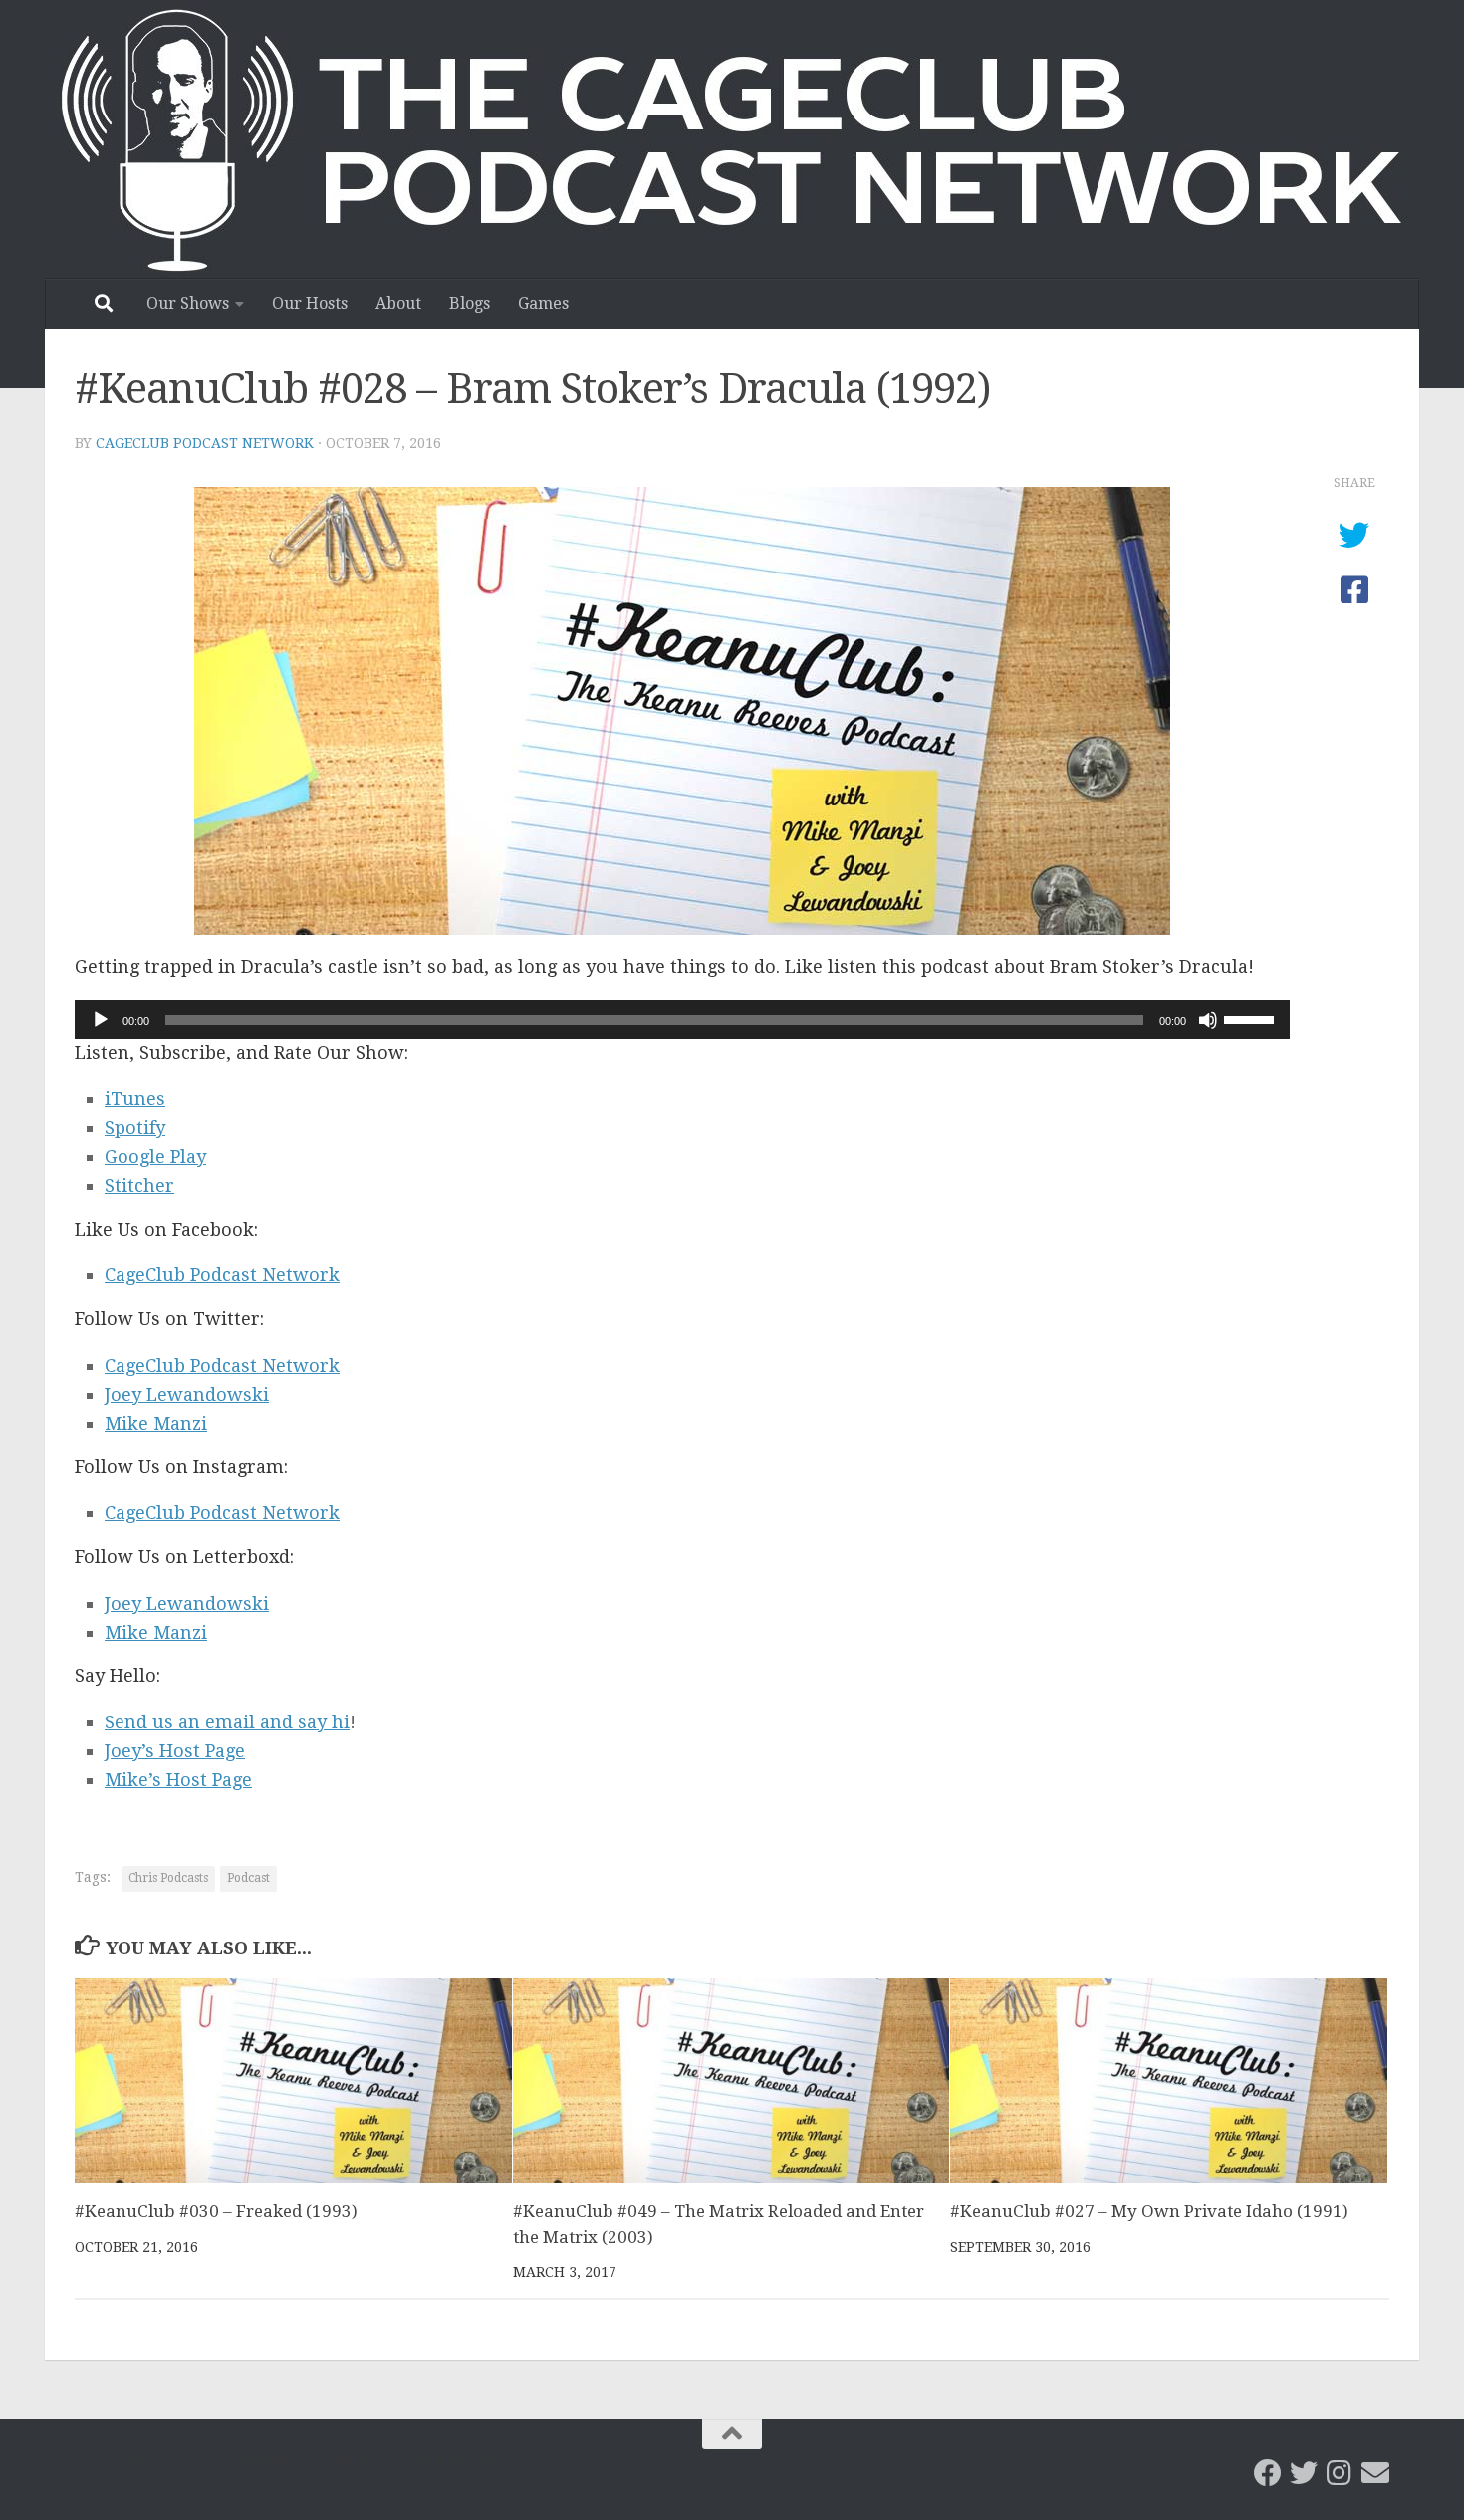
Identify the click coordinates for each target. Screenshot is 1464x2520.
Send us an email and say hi (227, 1722)
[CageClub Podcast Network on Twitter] (1304, 2473)
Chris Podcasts (168, 1878)
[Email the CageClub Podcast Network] (1375, 2473)
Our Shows (188, 303)
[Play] (101, 1020)
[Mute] (1208, 1020)
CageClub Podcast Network (205, 443)
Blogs (470, 303)
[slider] (1252, 1018)
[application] (682, 1020)
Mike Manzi (156, 1423)
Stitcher (139, 1185)
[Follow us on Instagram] (1340, 2473)
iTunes (135, 1099)
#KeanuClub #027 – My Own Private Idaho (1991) (1149, 2211)
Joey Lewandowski (187, 1394)
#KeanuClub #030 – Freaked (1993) (216, 2211)
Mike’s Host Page (178, 1780)
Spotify (135, 1128)
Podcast (248, 1878)
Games (543, 303)
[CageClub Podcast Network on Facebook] (1268, 2473)
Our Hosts (310, 303)
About (398, 303)
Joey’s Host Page (175, 1751)
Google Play (155, 1156)
